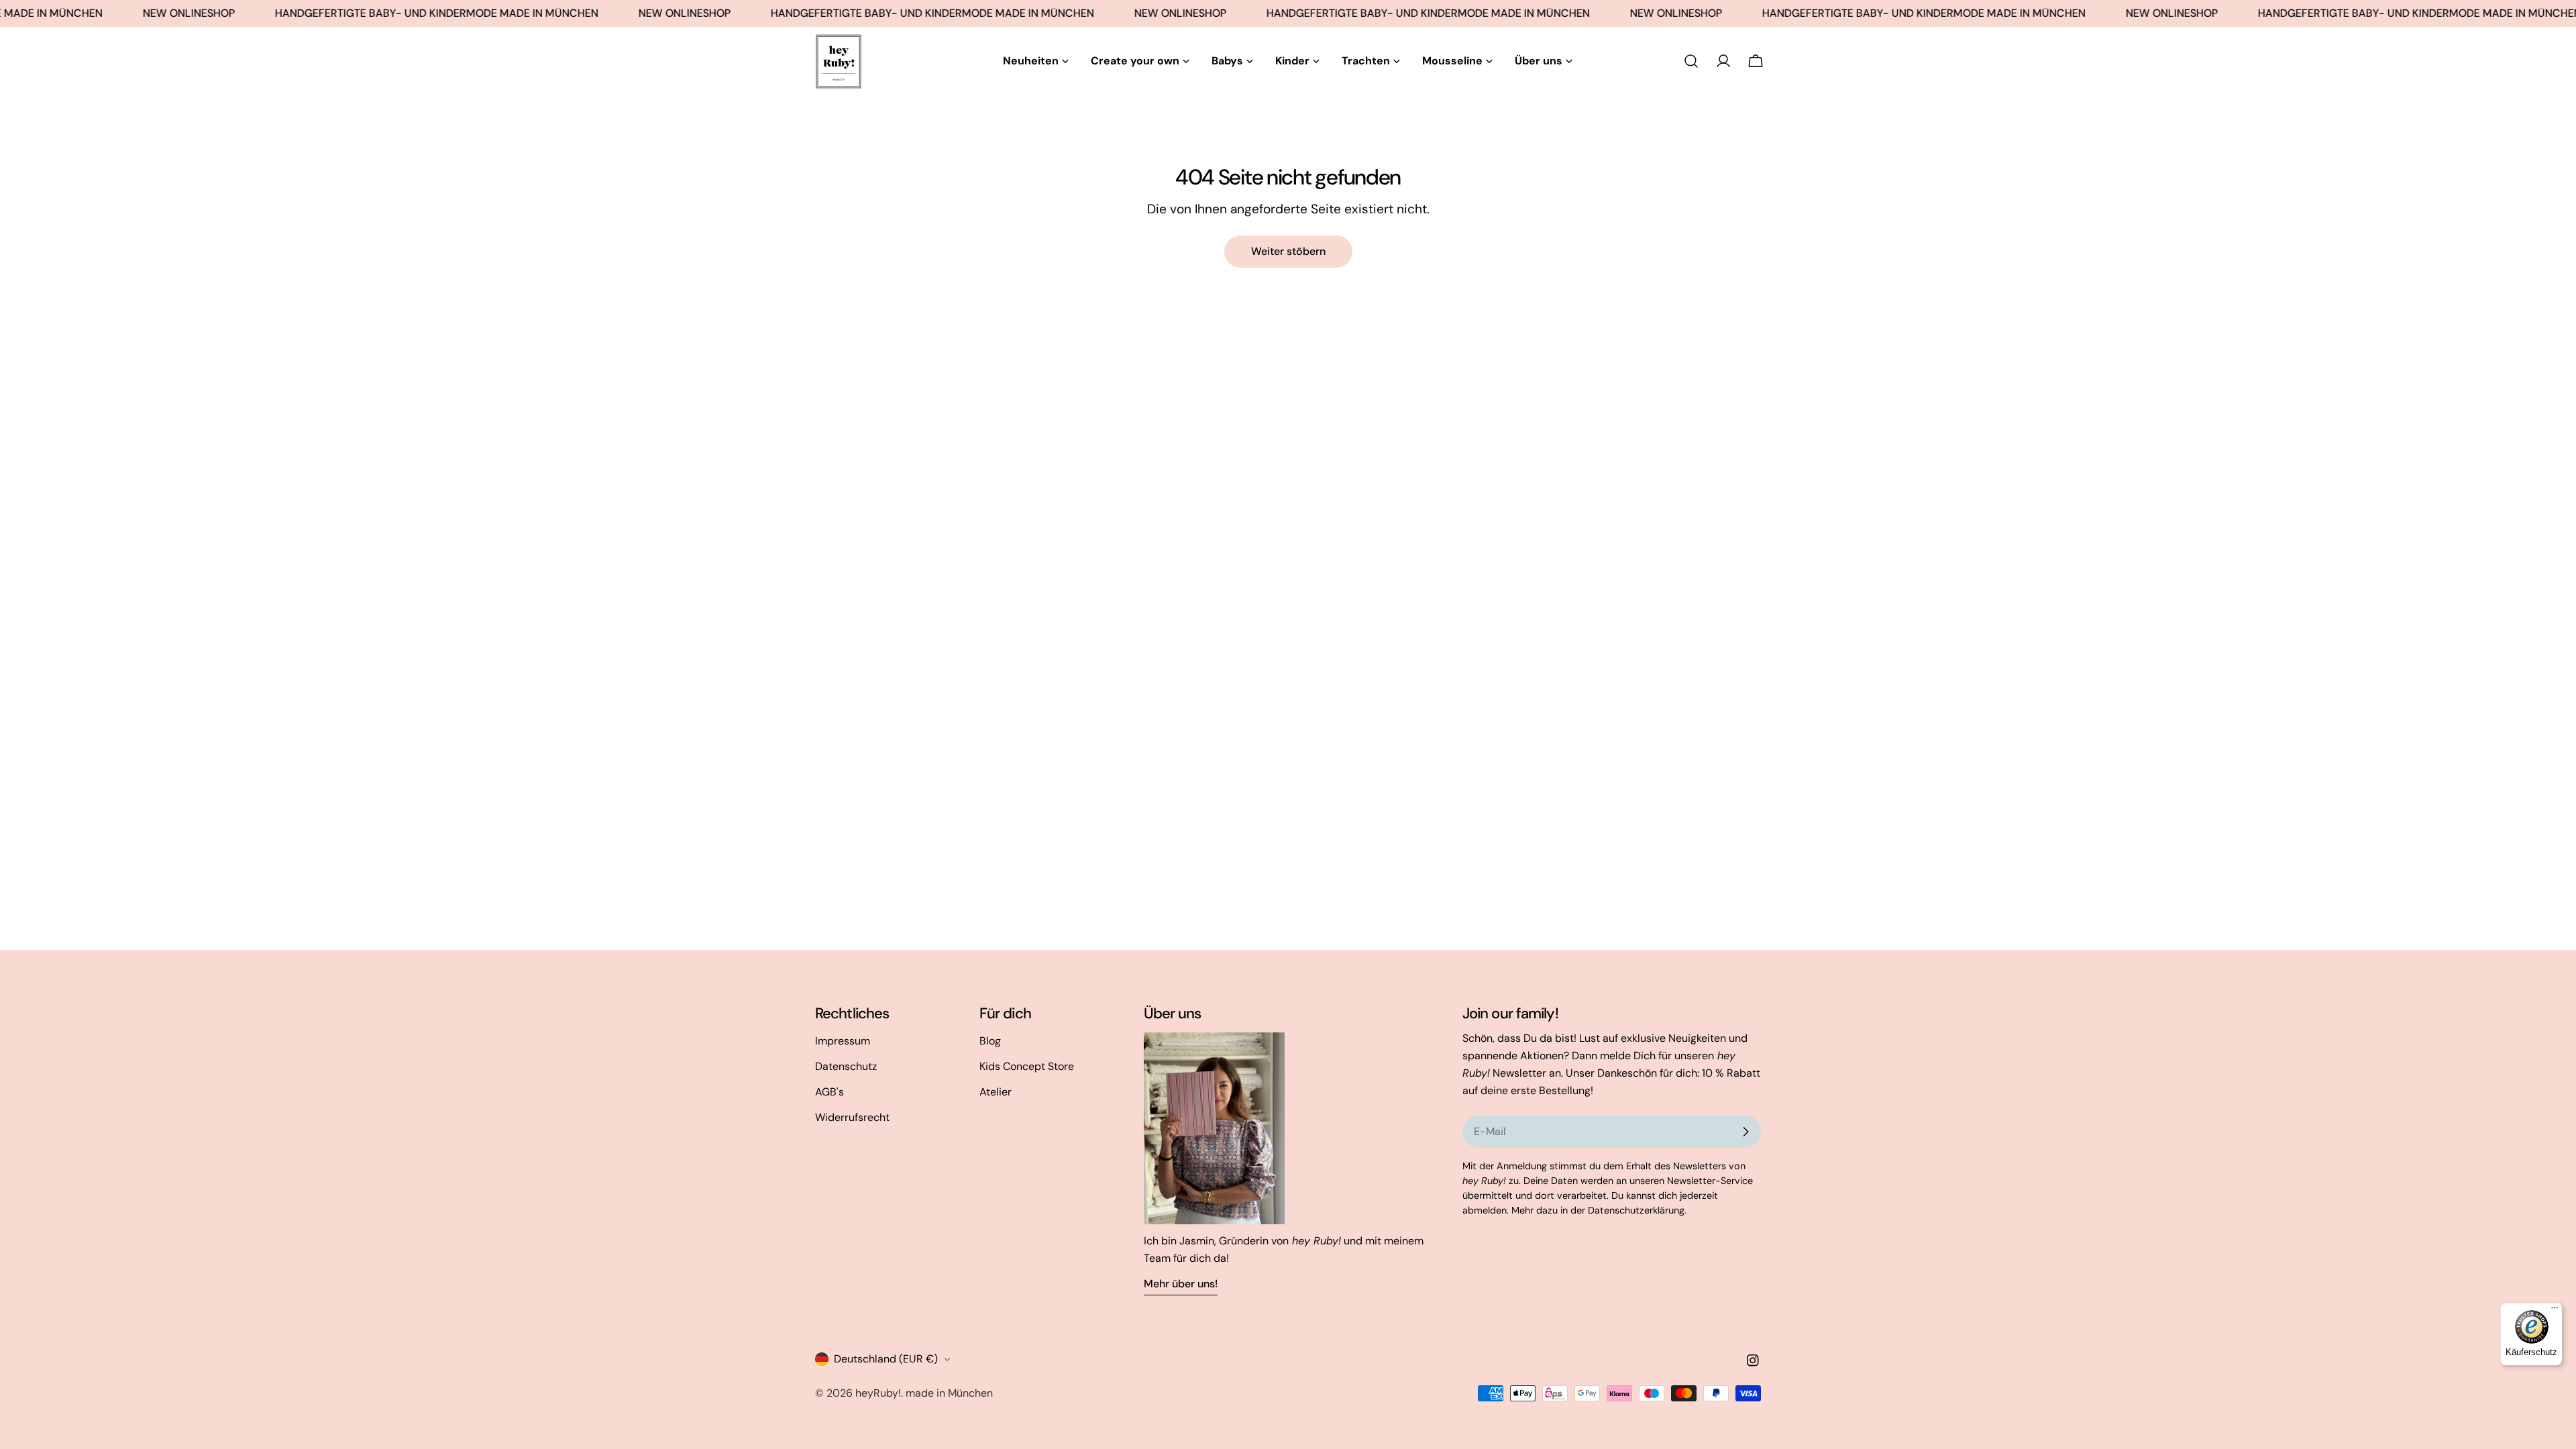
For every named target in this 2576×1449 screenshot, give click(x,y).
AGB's (829, 1092)
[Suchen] (1691, 61)
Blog (990, 1041)
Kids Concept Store (1027, 1066)
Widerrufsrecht (852, 1117)
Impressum (843, 1041)
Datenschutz (846, 1066)
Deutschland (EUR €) (886, 1359)
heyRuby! (878, 1393)
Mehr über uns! (1181, 1284)
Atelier (996, 1092)
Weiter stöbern (1288, 251)
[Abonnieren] (1746, 1132)
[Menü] (2555, 1311)
